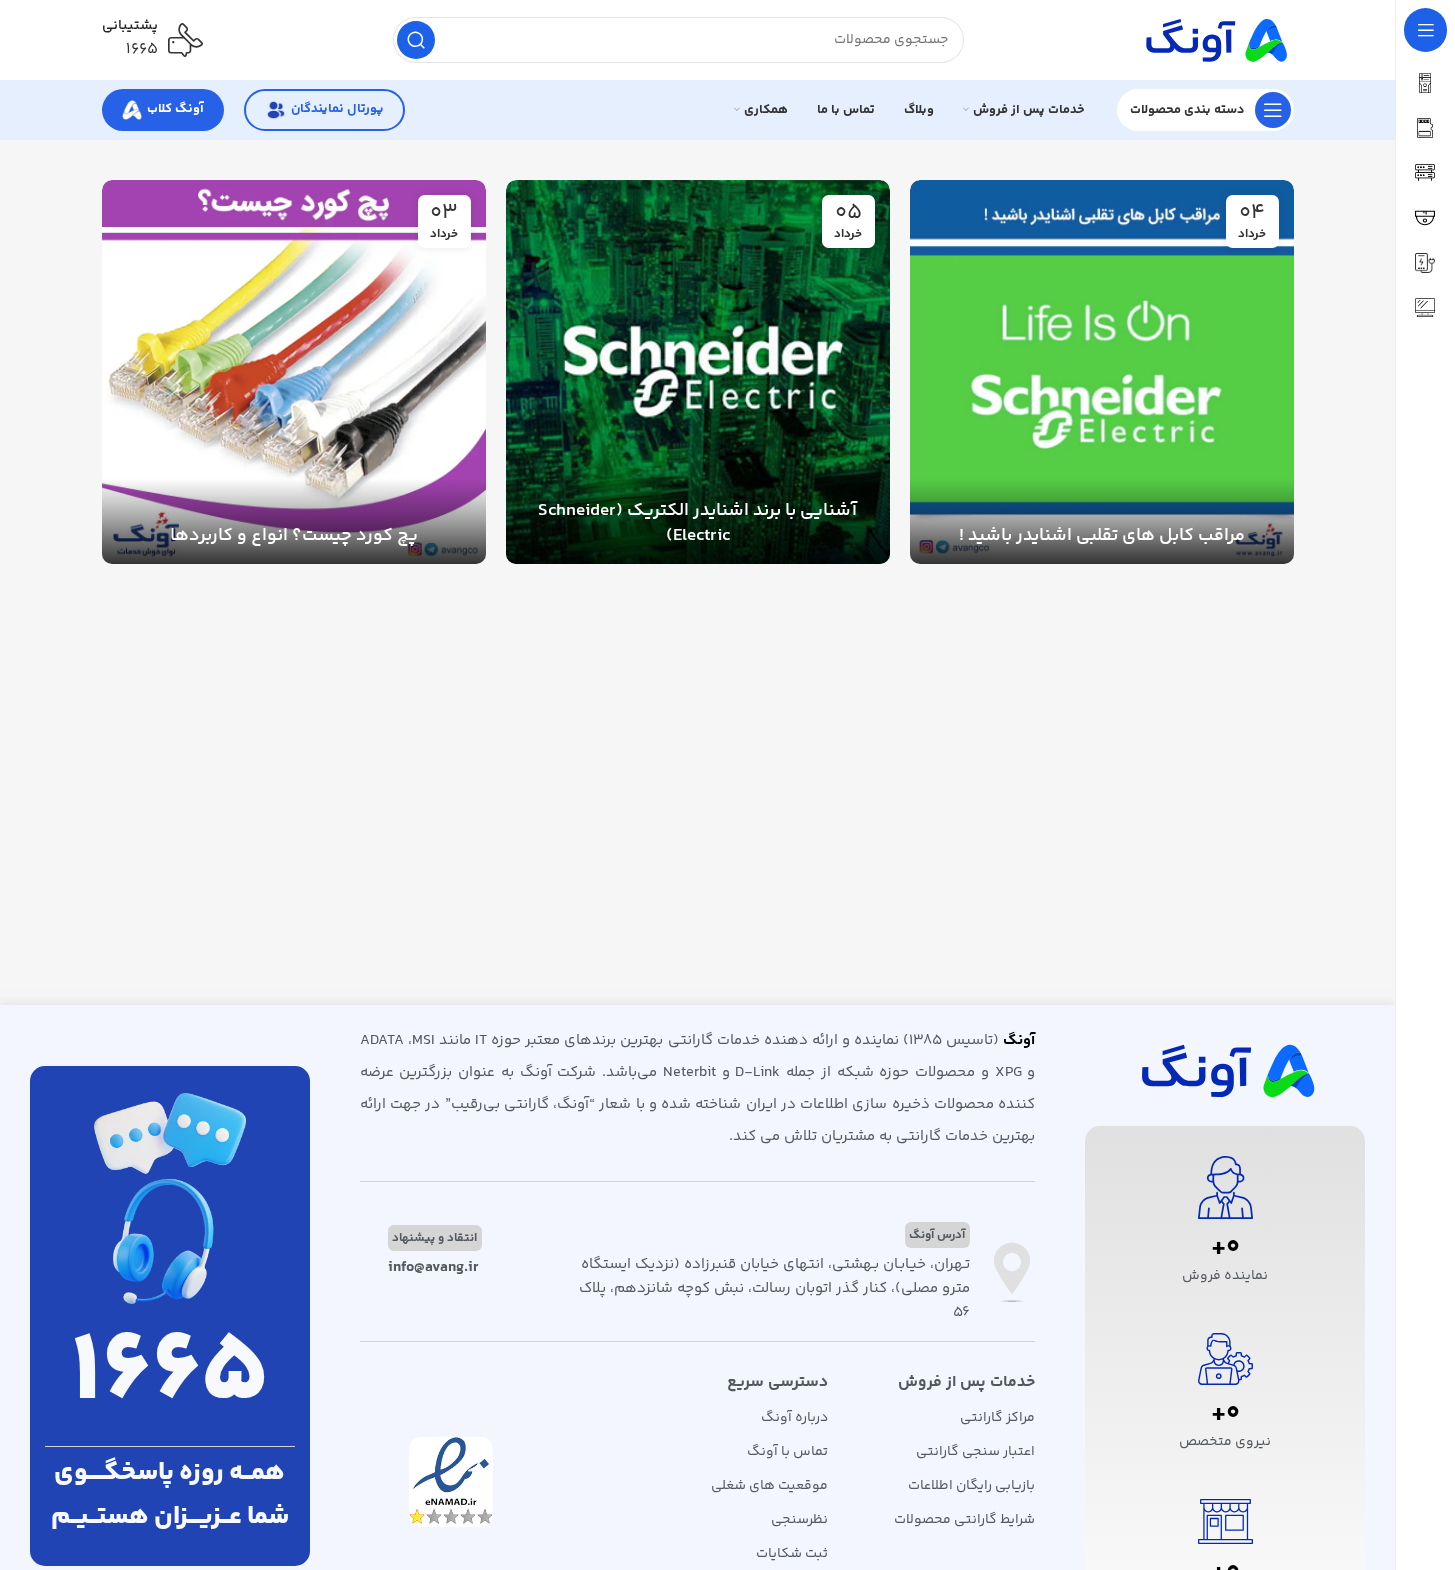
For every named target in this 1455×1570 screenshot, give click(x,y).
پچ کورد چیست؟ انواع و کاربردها (294, 536)
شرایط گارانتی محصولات (964, 1520)
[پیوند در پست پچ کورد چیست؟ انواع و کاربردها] (294, 372)
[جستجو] (416, 40)
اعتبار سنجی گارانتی (975, 1452)
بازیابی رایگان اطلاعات (971, 1486)
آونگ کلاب (175, 109)
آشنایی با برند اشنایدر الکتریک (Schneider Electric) (697, 523)
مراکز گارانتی (997, 1418)
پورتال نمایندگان (337, 109)
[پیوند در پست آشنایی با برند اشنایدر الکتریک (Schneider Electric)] (698, 372)
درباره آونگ (794, 1418)
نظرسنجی (799, 1520)
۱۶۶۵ (142, 49)
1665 (170, 1375)
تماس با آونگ (787, 1452)
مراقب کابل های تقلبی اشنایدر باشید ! (1102, 536)
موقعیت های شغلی (769, 1486)
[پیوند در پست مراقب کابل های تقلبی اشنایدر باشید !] (1102, 372)
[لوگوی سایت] (1214, 39)
